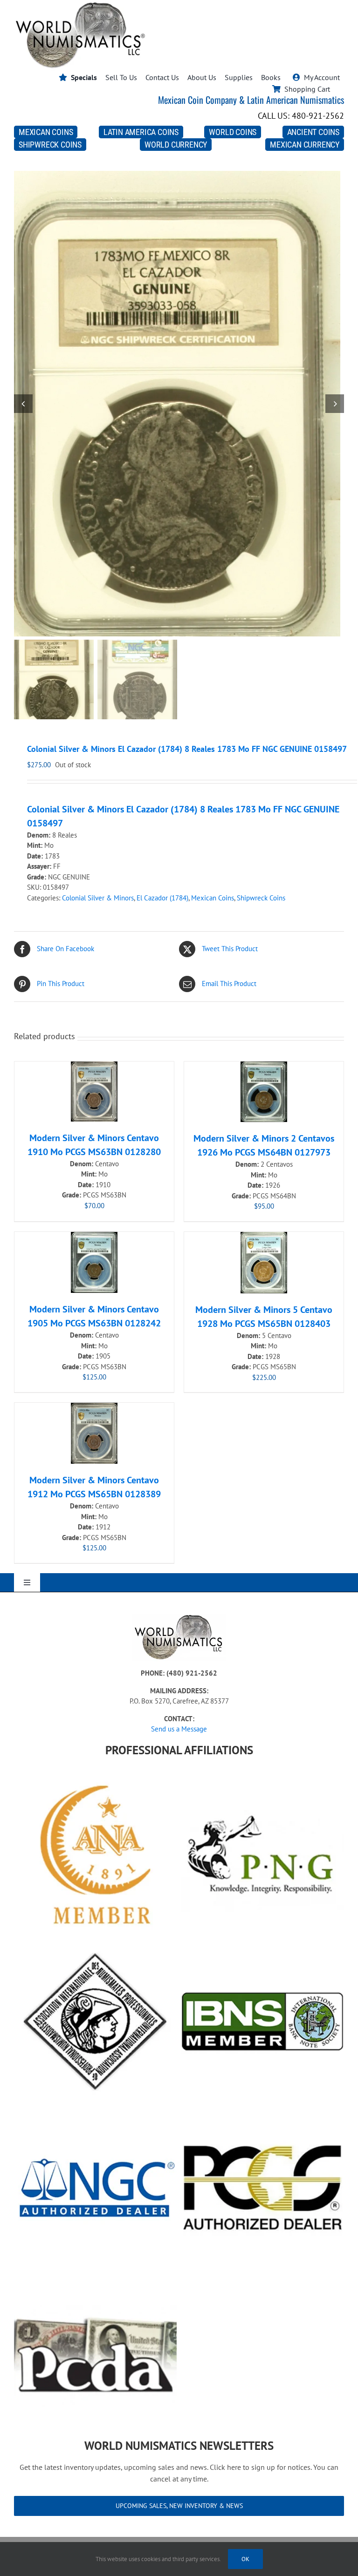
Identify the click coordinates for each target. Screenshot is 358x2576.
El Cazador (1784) (162, 898)
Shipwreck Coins (261, 898)
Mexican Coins (213, 898)
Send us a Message (179, 1729)
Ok (245, 2559)
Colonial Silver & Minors (98, 898)
